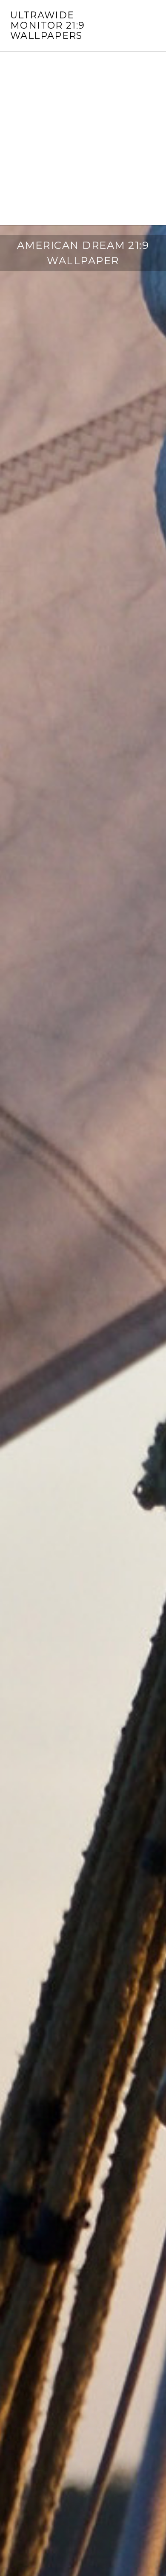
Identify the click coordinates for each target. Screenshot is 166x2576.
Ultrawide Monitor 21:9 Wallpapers (48, 25)
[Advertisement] (83, 138)
